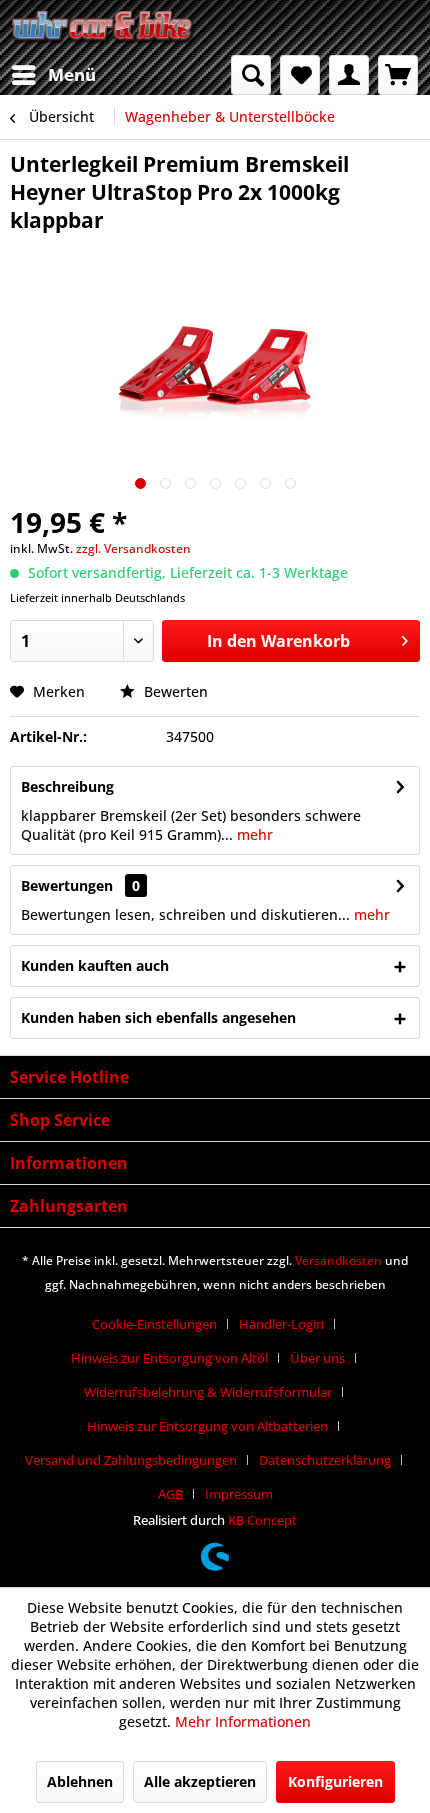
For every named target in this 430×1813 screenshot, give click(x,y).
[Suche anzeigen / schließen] (251, 75)
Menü (72, 74)
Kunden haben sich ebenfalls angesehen (158, 1017)
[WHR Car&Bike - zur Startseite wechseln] (103, 27)
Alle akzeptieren (200, 1781)
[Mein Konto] (349, 75)
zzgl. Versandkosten (133, 548)
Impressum (239, 1494)
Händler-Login (281, 1324)
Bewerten (174, 691)
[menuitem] (53, 75)
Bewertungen (67, 885)
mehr (253, 834)
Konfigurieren (335, 1781)
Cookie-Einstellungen (154, 1324)
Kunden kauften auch (95, 965)
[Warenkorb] (398, 75)
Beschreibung (67, 786)
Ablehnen (80, 1781)
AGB (170, 1494)
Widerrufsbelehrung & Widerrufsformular (208, 1392)
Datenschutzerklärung (325, 1460)
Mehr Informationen (243, 1721)
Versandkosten (338, 1260)
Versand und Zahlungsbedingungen (131, 1460)
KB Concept (262, 1520)
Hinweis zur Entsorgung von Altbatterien (207, 1426)
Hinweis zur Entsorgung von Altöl (169, 1358)
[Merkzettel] (300, 75)
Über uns (317, 1358)
